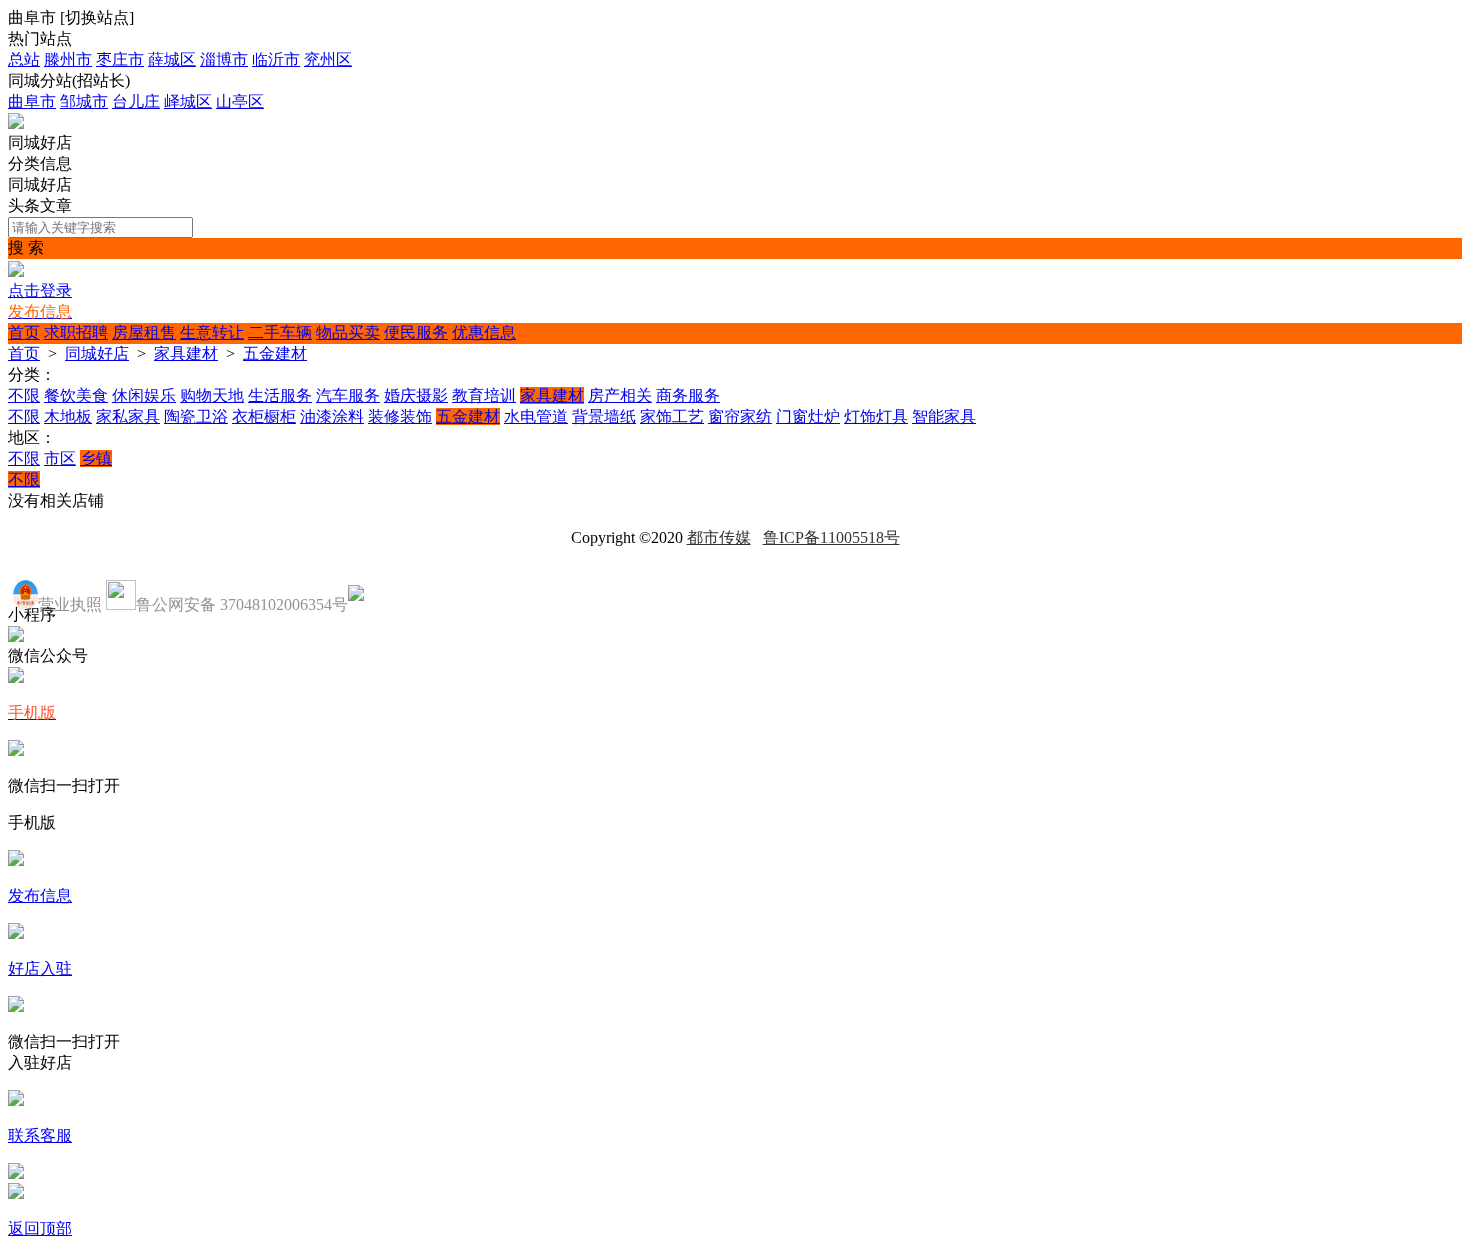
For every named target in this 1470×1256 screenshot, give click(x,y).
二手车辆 (280, 332)
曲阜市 (32, 101)
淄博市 (224, 59)
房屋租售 (144, 332)
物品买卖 (348, 332)
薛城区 (172, 59)
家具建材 (186, 353)
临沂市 (276, 59)
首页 (24, 332)
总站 (24, 59)
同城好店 (97, 353)
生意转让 (212, 332)
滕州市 (68, 59)
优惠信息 (484, 332)
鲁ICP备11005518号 (831, 537)
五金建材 (275, 353)
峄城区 (188, 101)
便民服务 (416, 332)
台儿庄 (136, 101)
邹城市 (84, 101)
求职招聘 (76, 332)
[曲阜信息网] (16, 123)
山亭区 (240, 101)
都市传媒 (719, 537)
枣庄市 (120, 59)
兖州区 (328, 59)
